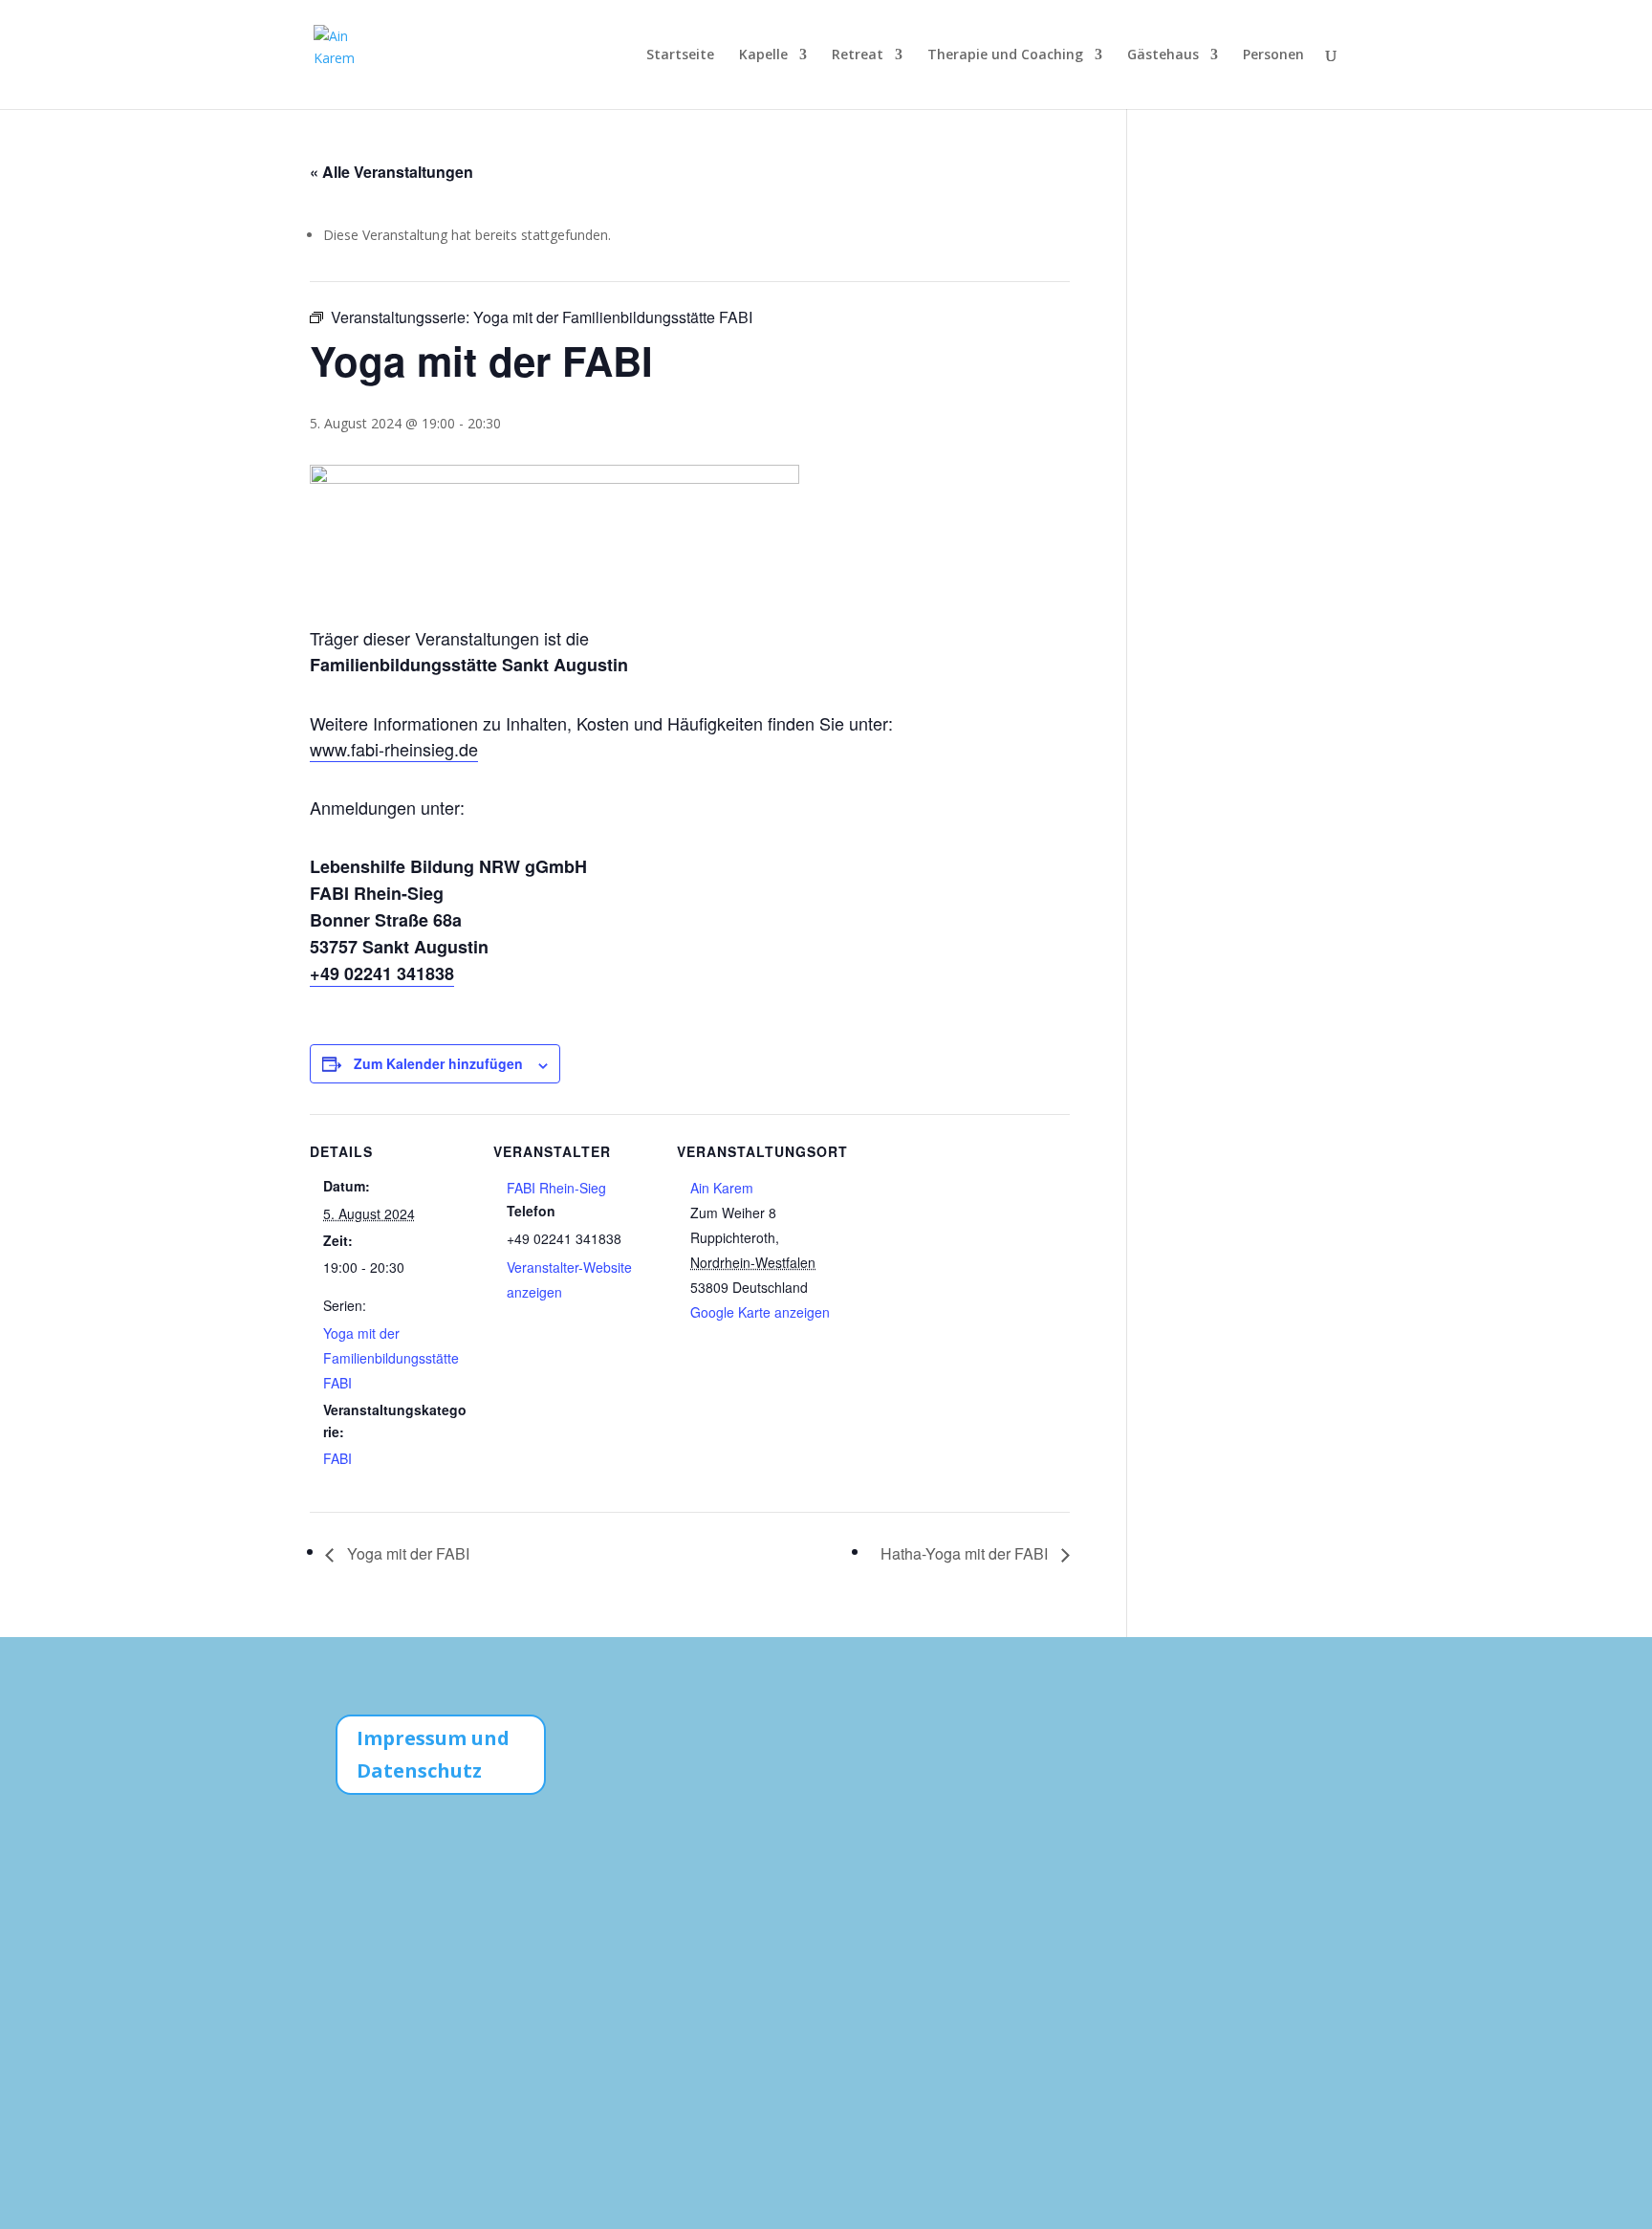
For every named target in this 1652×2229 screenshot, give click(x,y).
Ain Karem (722, 1188)
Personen (1273, 55)
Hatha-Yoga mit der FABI (966, 1553)
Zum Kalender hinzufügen (438, 1063)
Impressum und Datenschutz (433, 1754)
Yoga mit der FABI (406, 1553)
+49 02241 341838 (382, 973)
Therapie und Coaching (1005, 55)
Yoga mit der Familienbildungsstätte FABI (391, 1358)
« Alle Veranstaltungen (391, 172)
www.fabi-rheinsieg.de (394, 749)
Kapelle (763, 55)
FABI (337, 1458)
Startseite (680, 55)
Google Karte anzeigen (760, 1312)
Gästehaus (1163, 55)
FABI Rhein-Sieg (556, 1188)
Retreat (858, 55)
